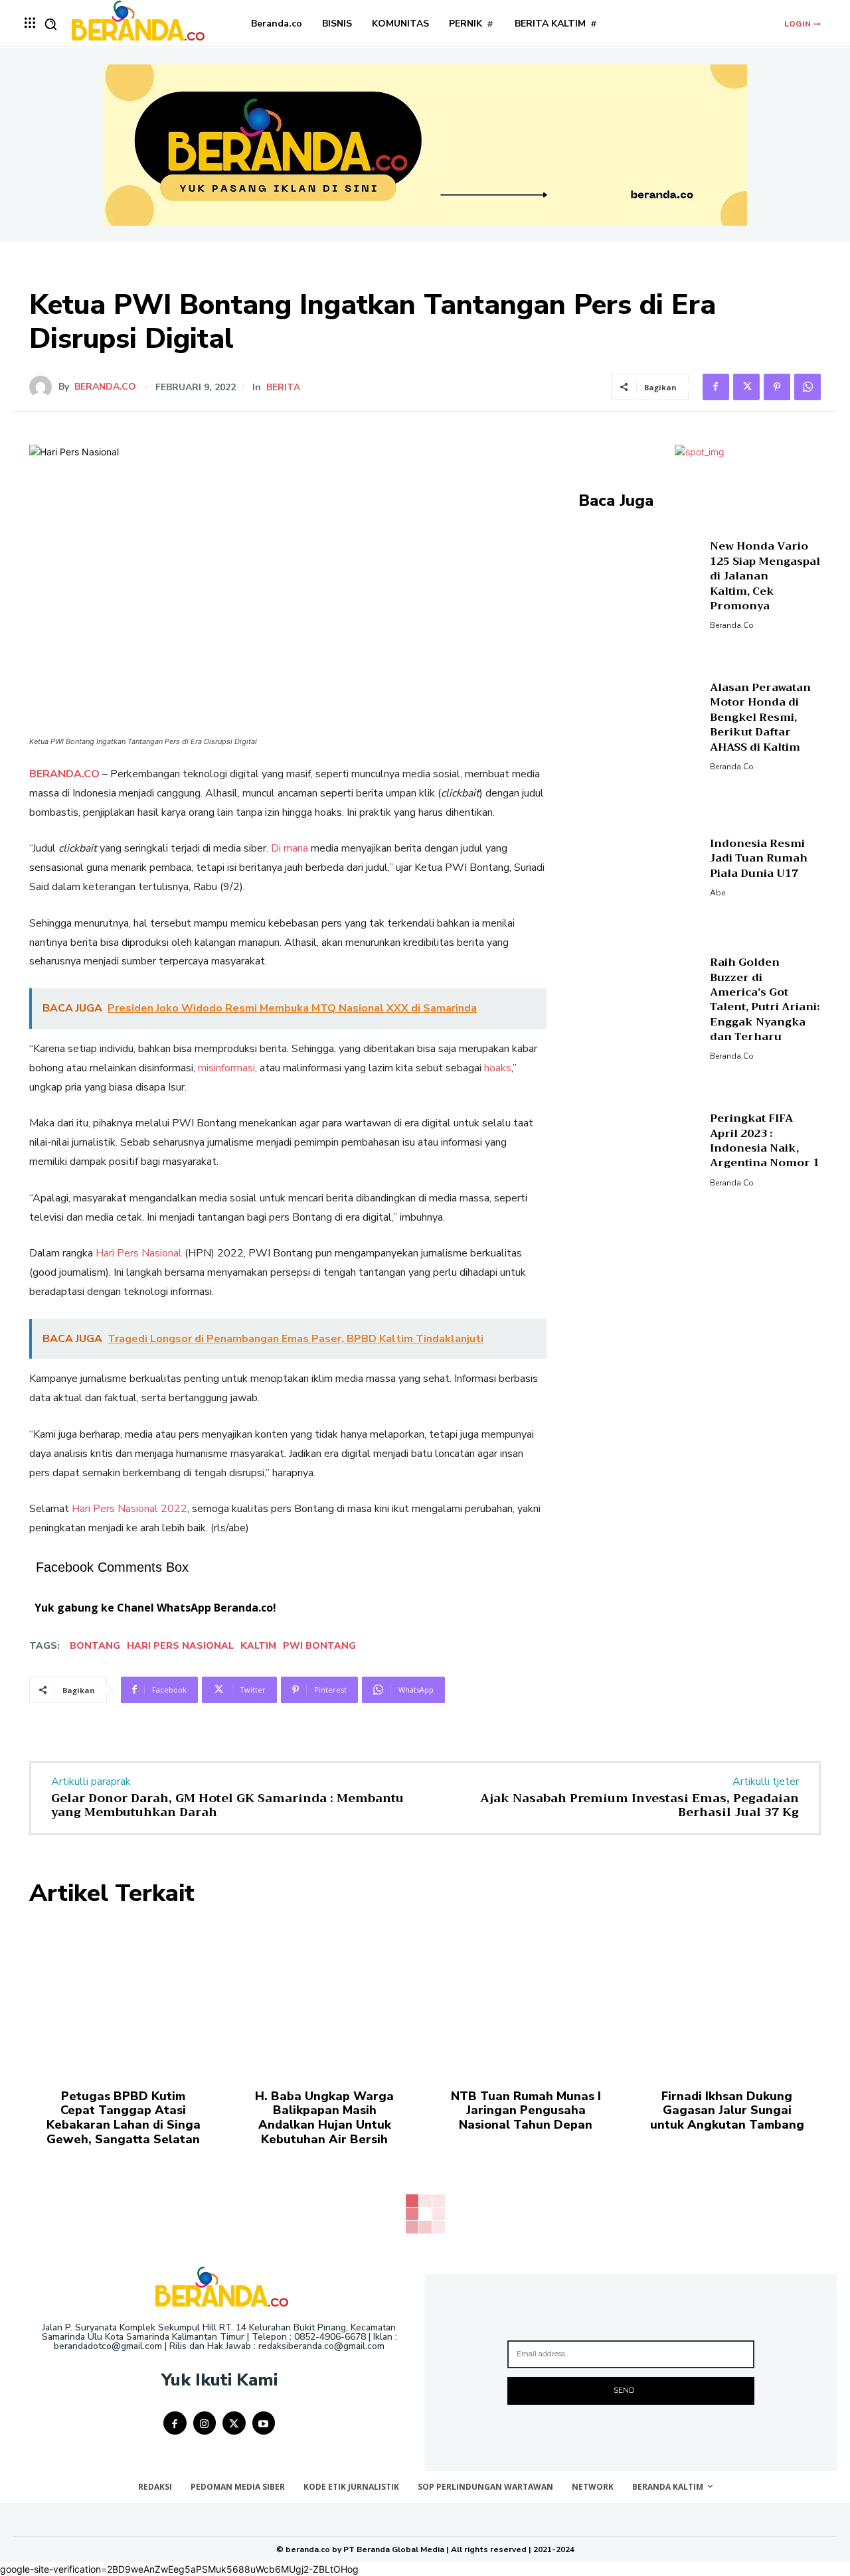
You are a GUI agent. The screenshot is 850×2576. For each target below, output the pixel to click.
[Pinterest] (777, 387)
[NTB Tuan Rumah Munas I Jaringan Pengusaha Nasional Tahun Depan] (526, 1997)
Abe (718, 893)
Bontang (95, 1646)
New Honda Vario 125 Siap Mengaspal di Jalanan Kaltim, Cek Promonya (765, 576)
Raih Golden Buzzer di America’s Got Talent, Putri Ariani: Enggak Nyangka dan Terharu (765, 1000)
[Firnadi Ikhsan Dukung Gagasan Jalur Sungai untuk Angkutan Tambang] (727, 1997)
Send (624, 2390)
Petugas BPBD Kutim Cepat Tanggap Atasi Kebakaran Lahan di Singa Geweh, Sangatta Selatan (124, 2118)
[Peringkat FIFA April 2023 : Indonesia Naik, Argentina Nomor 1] (639, 1149)
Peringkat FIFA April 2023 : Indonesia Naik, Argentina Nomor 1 (765, 1141)
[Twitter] (746, 387)
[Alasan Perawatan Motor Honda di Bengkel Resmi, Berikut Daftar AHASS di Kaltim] (639, 725)
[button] (50, 24)
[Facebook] (716, 387)
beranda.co (105, 387)
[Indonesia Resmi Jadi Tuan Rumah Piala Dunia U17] (639, 866)
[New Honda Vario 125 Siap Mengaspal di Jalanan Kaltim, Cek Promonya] (639, 584)
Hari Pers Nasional (139, 1253)
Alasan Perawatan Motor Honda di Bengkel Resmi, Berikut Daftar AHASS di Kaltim (760, 718)
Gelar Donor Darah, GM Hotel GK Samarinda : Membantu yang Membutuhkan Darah (227, 1805)
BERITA (283, 388)
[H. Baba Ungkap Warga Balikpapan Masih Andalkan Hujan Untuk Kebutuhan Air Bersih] (324, 1997)
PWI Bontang (319, 1646)
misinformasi (226, 1068)
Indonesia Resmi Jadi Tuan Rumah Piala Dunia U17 (759, 859)
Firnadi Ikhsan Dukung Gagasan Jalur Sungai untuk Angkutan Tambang (727, 2110)
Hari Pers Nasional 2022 (129, 1509)
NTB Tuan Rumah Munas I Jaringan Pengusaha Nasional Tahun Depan (526, 2110)
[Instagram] (205, 2423)
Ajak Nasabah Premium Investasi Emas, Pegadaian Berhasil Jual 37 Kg (639, 1805)
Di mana (290, 848)
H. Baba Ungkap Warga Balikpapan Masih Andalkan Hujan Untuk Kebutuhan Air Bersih (324, 2118)
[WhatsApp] (807, 387)
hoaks (498, 1068)
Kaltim (258, 1646)
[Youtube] (264, 2423)
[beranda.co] (44, 387)
